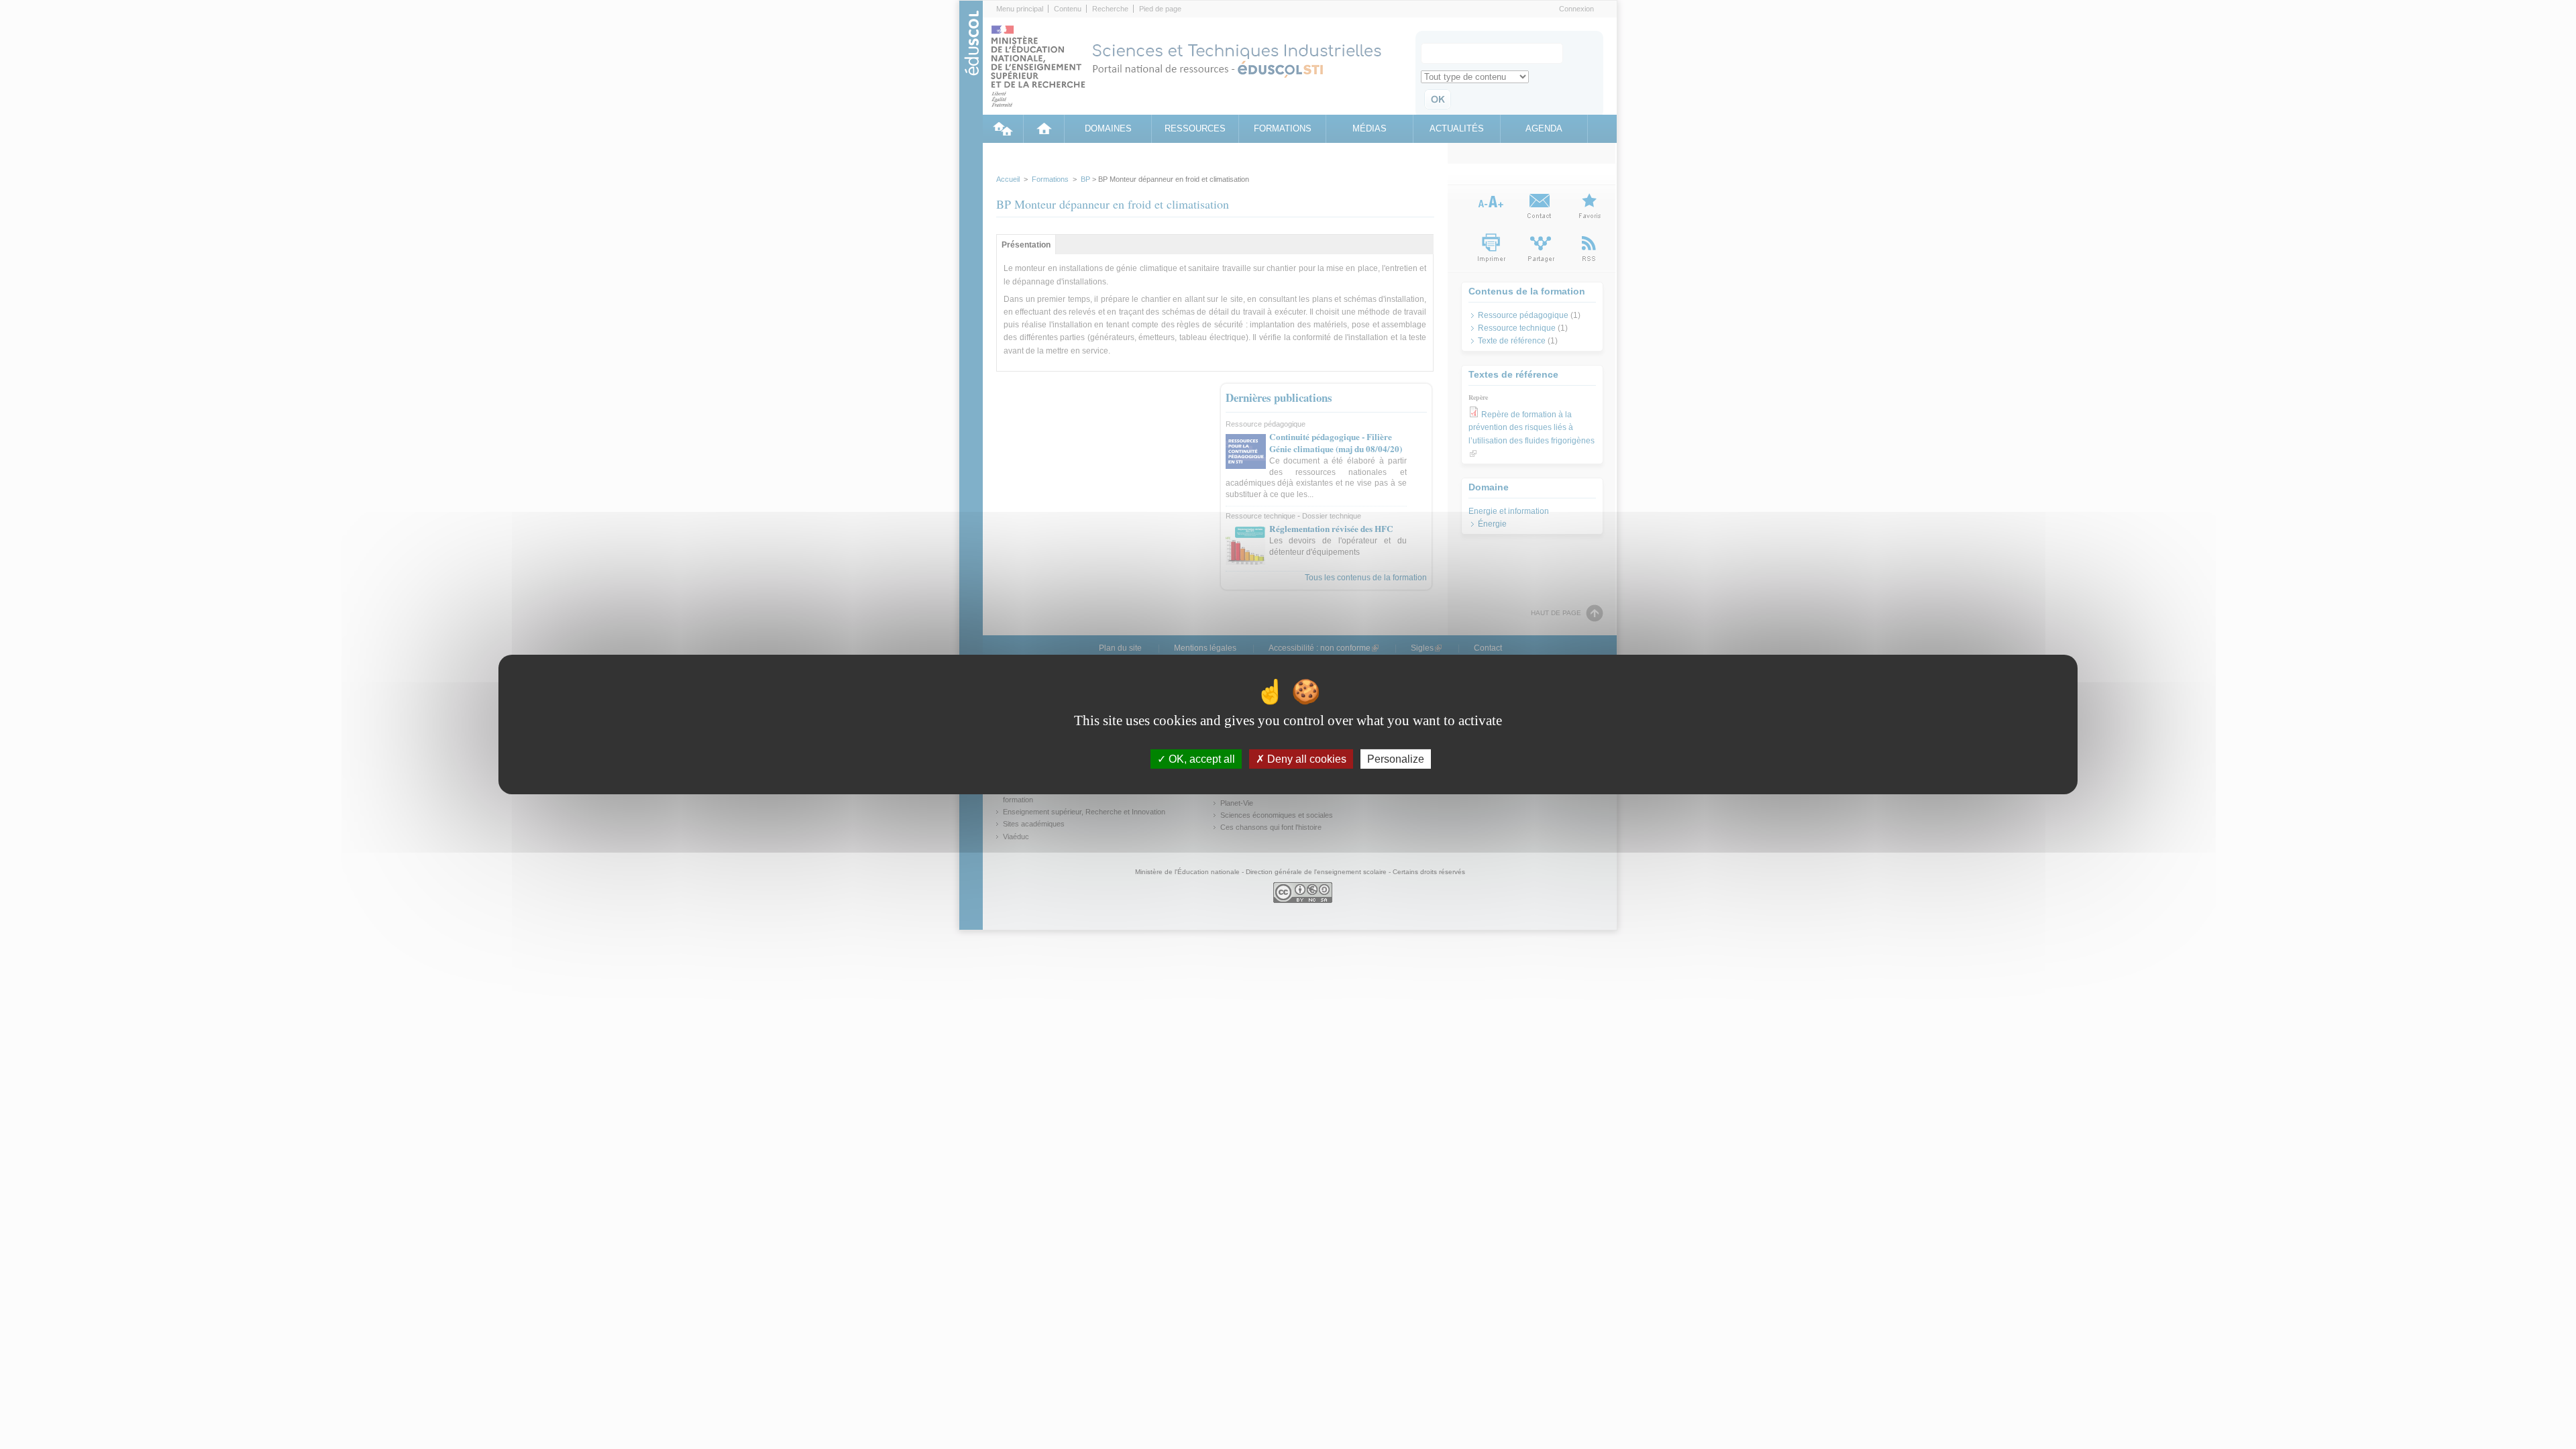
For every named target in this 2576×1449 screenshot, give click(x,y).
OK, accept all (1200, 759)
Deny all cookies (1305, 759)
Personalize (1396, 759)
